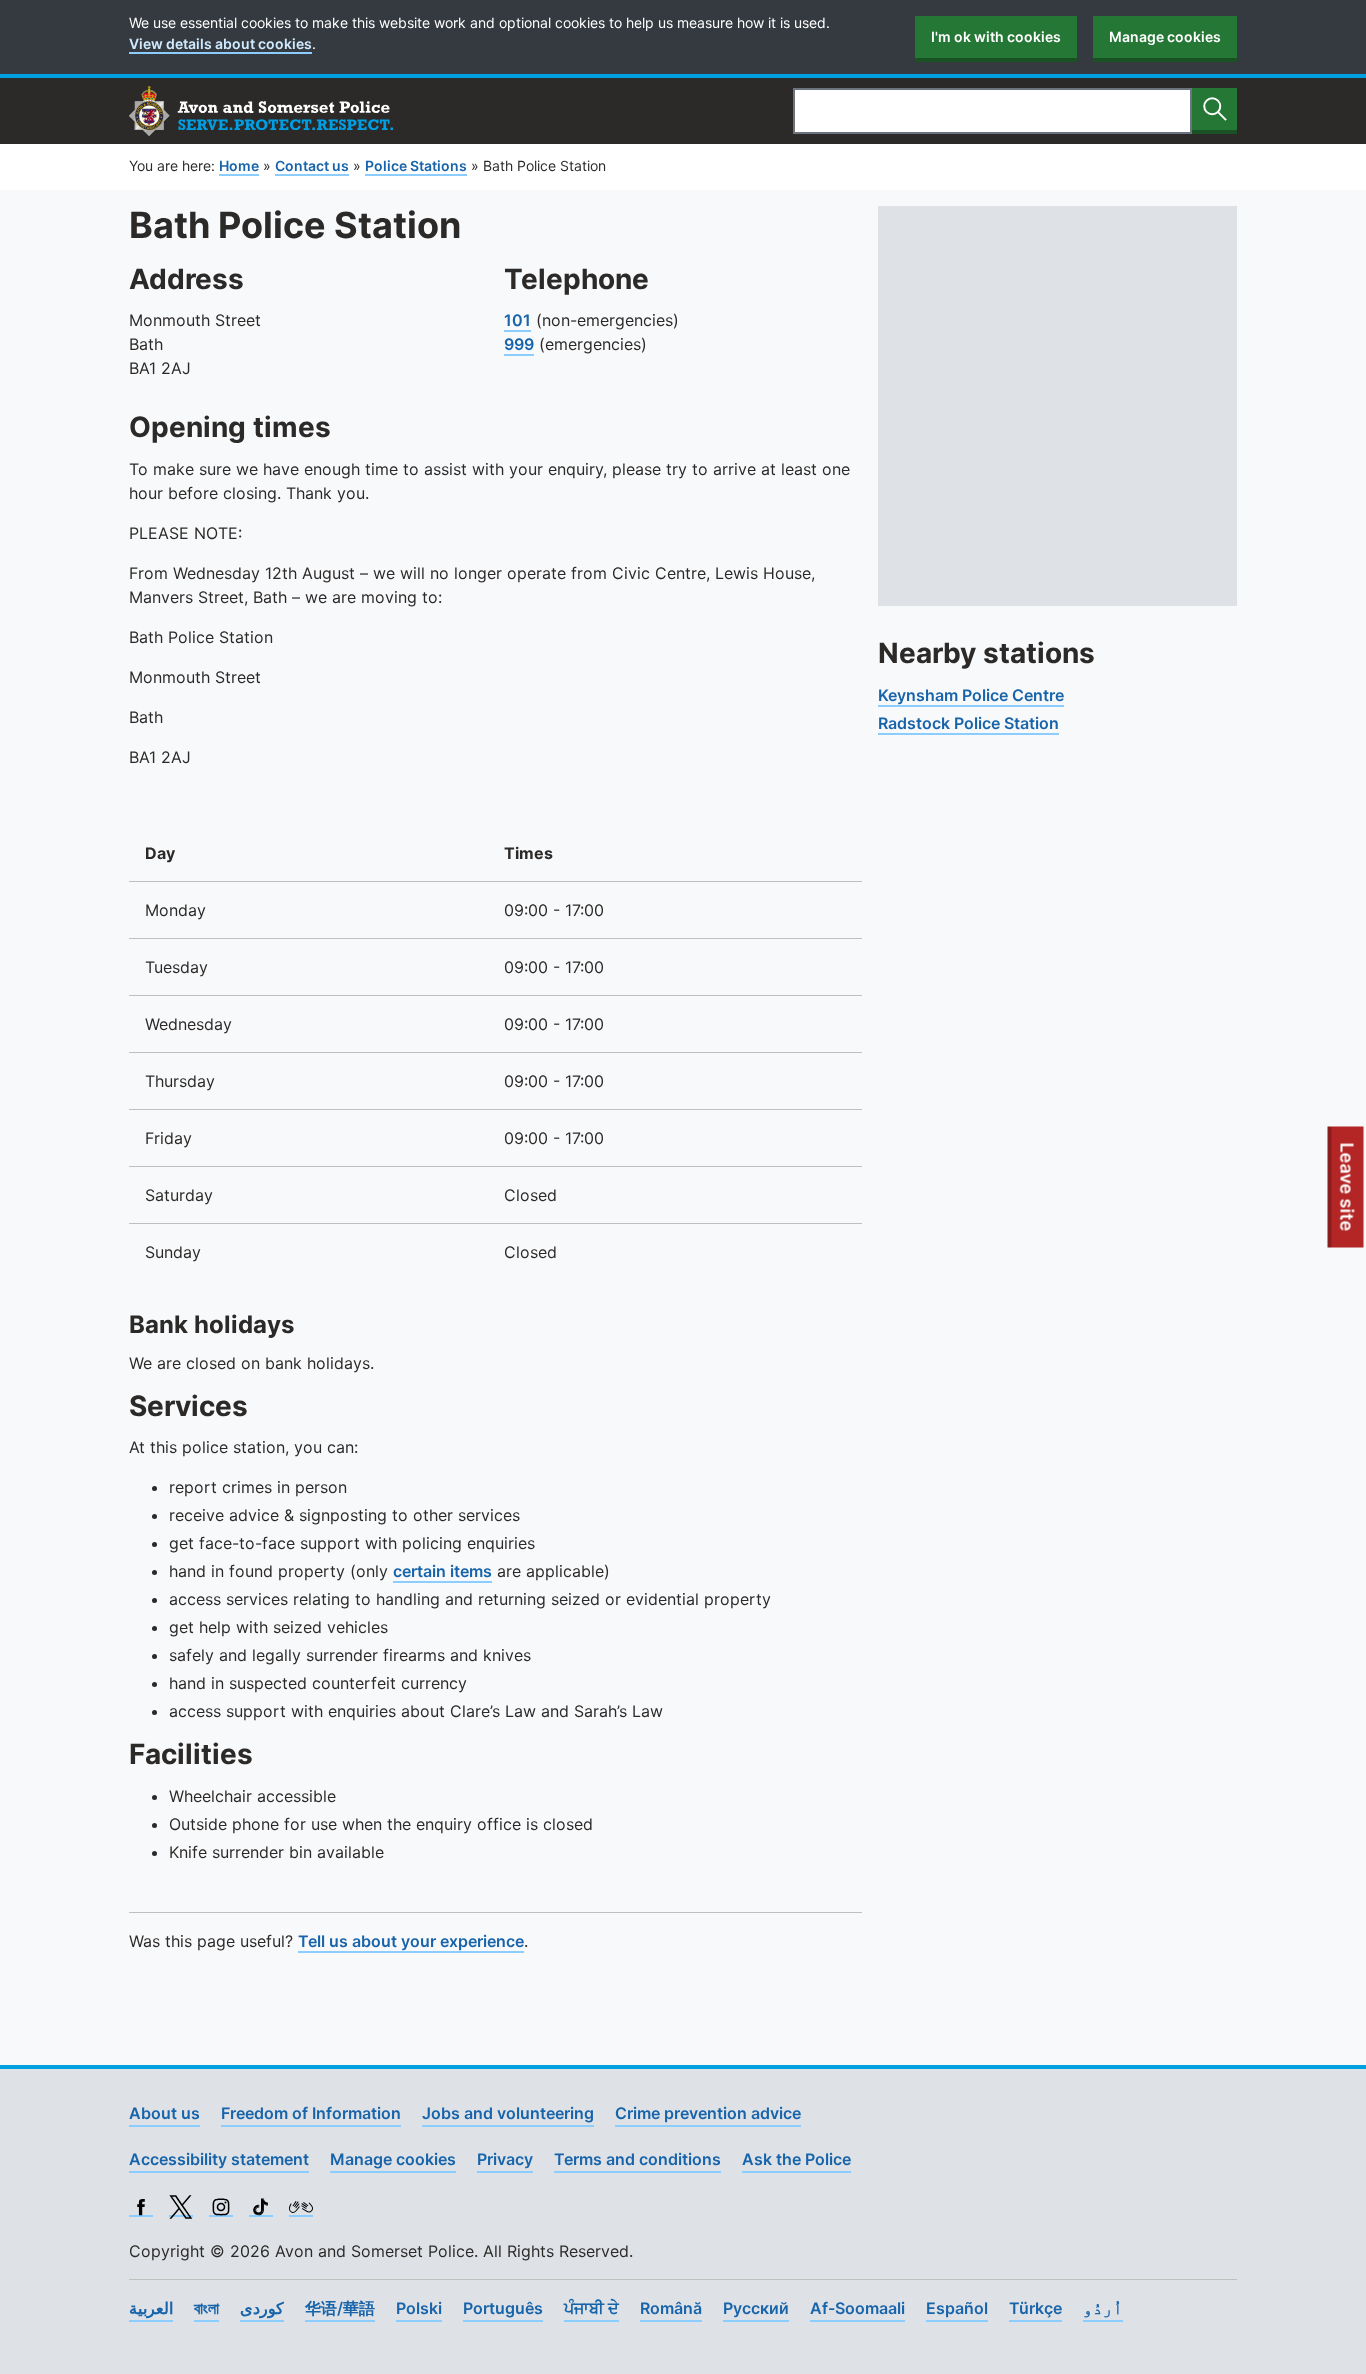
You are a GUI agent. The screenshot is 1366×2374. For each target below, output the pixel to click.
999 (519, 344)
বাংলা (206, 2308)
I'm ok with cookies (996, 36)
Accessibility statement (219, 2159)
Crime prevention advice (708, 2113)
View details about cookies (220, 43)
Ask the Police (796, 2159)
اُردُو (1103, 2308)
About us (164, 2113)
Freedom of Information (311, 2113)
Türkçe (1035, 2308)
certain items (442, 1571)
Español (957, 2308)
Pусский (756, 2308)
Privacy (505, 2159)
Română (671, 2308)
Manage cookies (1165, 36)
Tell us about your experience (411, 1941)
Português (503, 2308)
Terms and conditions (637, 2159)
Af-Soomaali (857, 2308)
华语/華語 (340, 2308)
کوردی (262, 2308)
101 (517, 320)
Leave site (1348, 1195)
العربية (151, 2308)
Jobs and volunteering (508, 2113)
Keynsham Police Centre (971, 695)
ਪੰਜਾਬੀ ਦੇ (591, 2308)
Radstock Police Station (968, 723)
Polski (419, 2308)
